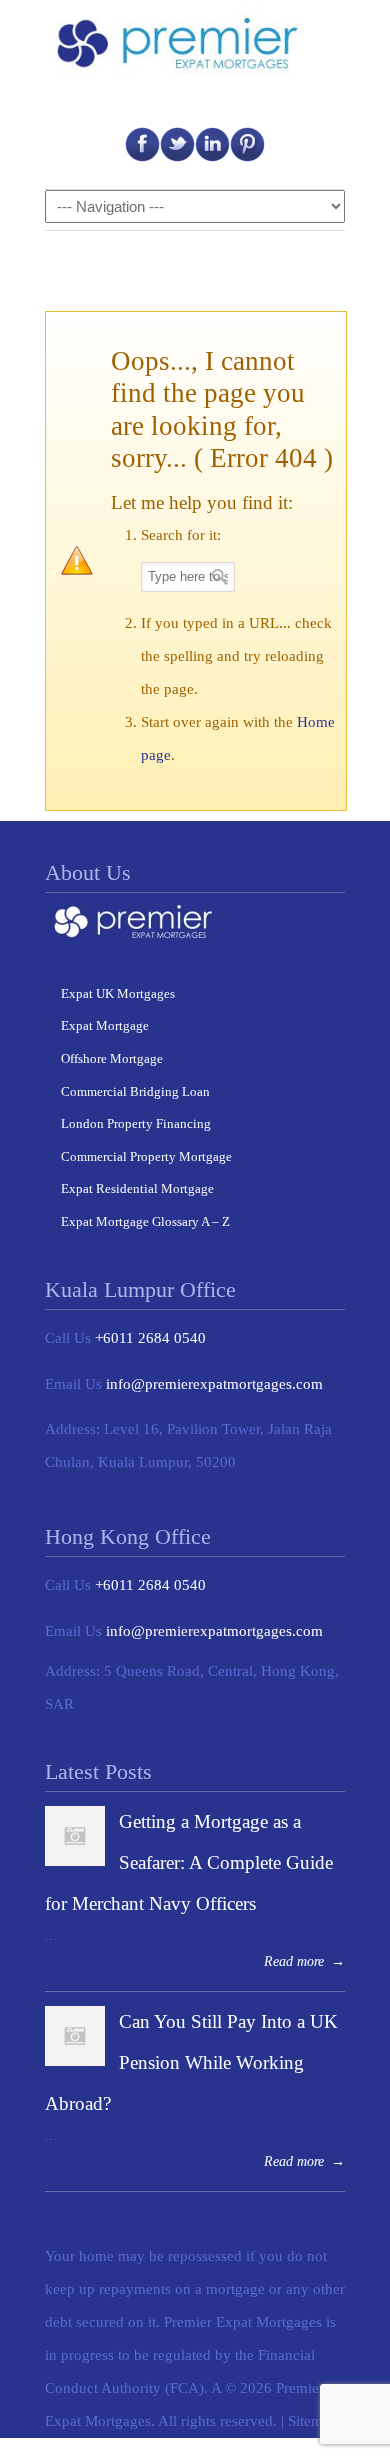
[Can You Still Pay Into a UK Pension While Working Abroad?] (75, 2061)
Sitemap (313, 2421)
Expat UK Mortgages (118, 993)
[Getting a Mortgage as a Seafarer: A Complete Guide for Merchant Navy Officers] (75, 1861)
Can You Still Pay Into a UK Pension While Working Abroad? (191, 2062)
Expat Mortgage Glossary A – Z (145, 1221)
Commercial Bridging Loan (135, 1091)
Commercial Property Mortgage (146, 1156)
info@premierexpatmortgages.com (214, 1384)
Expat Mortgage (105, 1025)
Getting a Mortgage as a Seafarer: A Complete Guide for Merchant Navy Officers (189, 1862)
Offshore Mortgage (112, 1058)
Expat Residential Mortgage (137, 1188)
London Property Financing (136, 1123)
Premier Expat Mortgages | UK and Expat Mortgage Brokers (185, 43)
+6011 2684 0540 (150, 1338)
